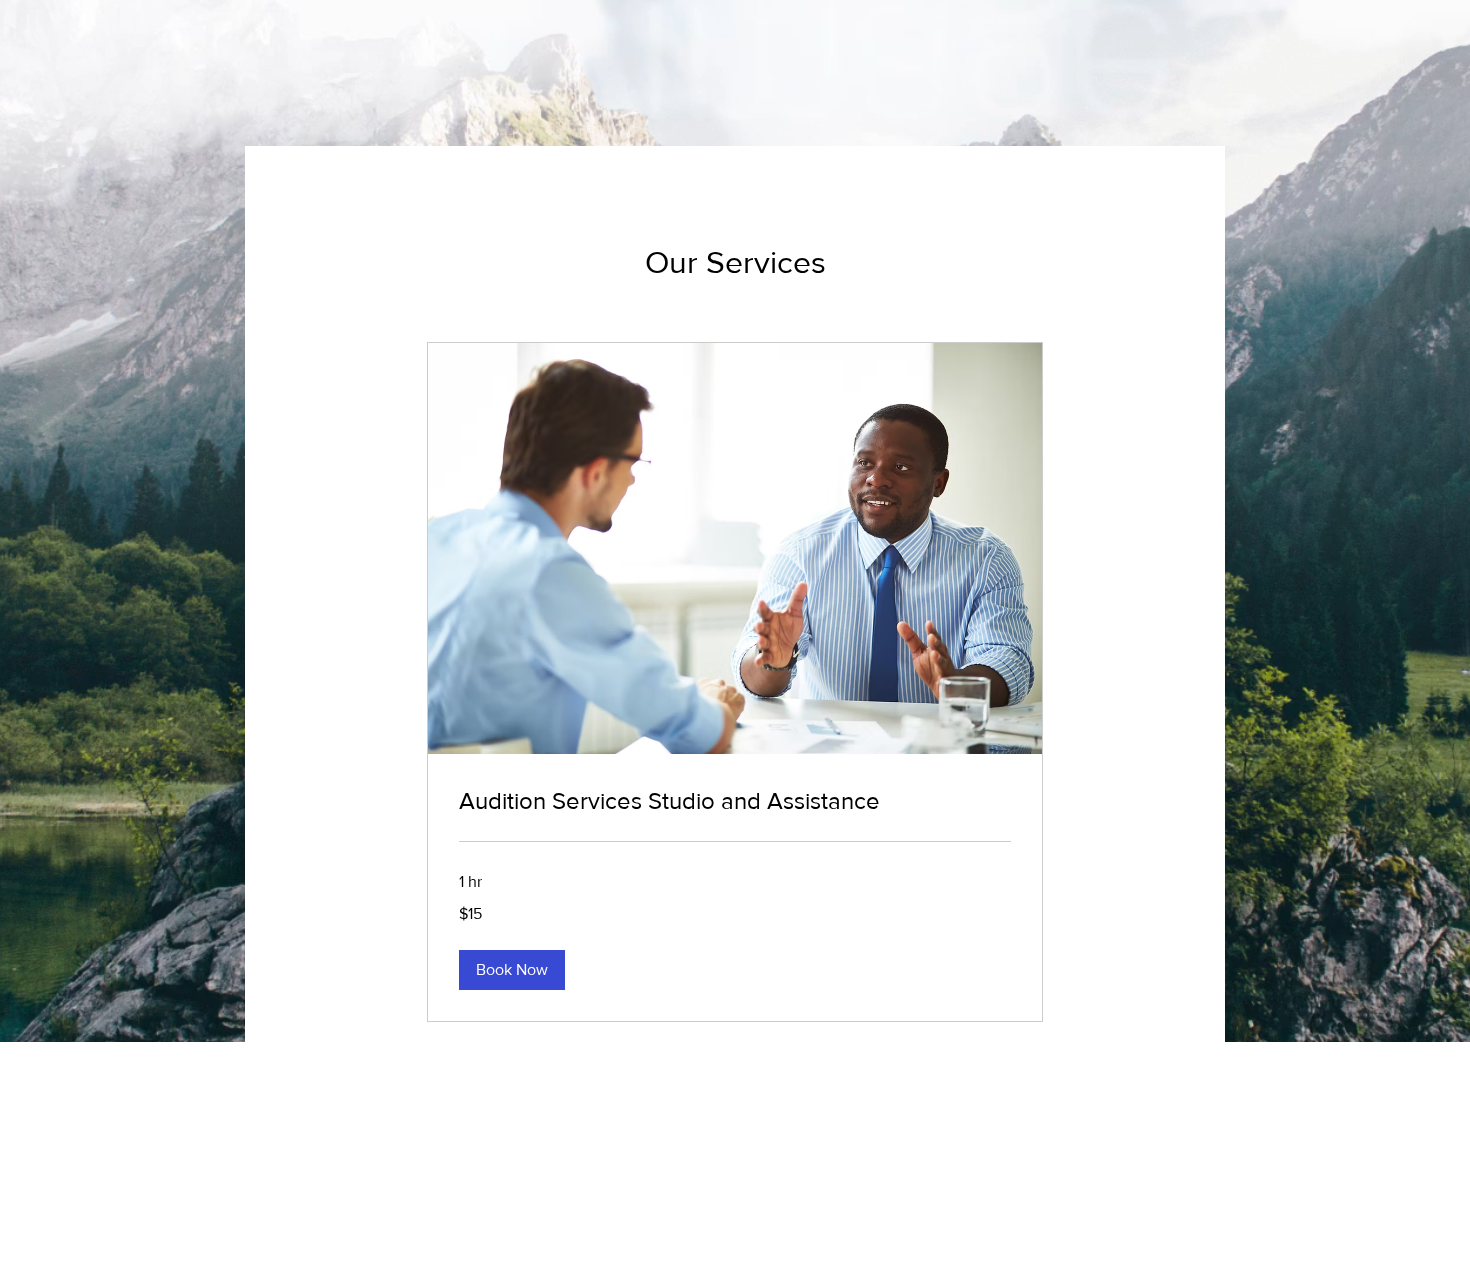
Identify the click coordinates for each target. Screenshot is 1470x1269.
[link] (735, 801)
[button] (512, 970)
